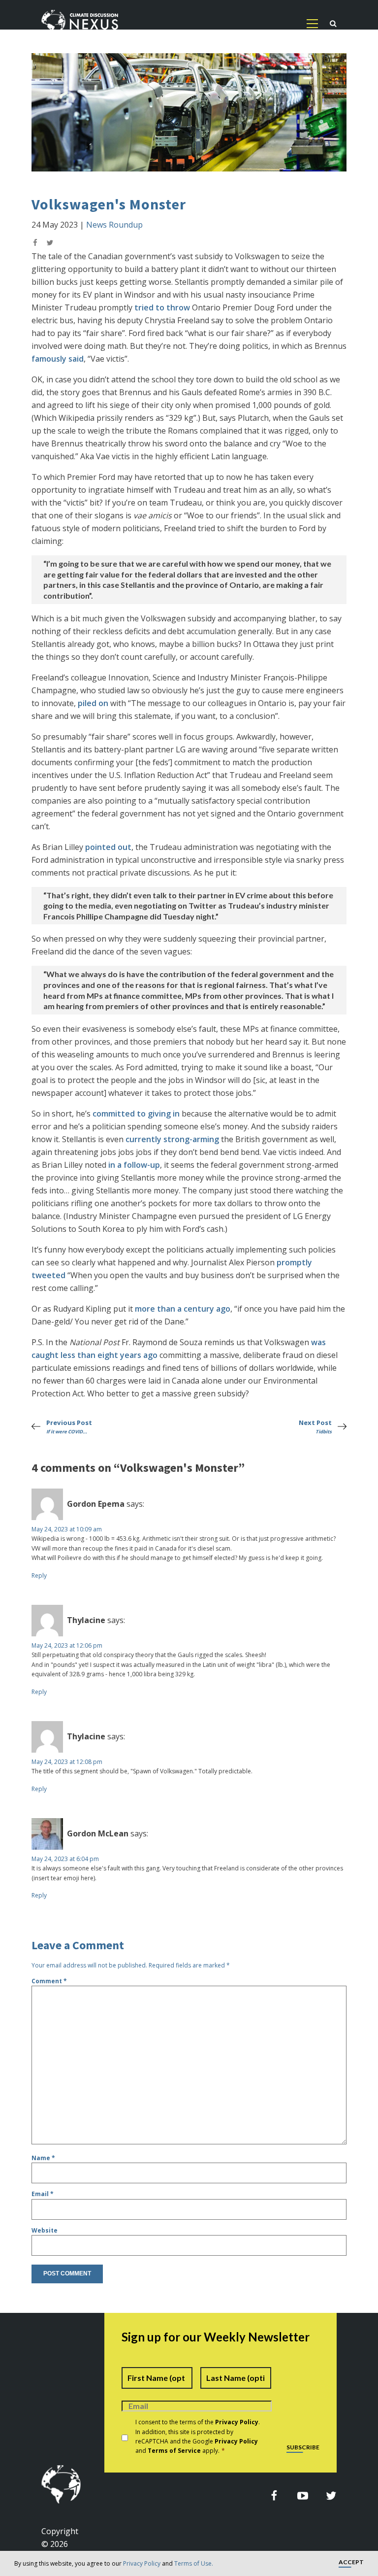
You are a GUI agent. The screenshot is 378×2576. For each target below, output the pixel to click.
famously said (58, 359)
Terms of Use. (194, 2563)
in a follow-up (134, 1165)
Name (43, 2158)
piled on (93, 703)
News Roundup (114, 225)
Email (43, 2194)
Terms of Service (174, 2451)
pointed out (108, 847)
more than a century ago (183, 1309)
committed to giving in (136, 1114)
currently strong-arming (172, 1139)
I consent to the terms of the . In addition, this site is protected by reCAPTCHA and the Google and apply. (198, 2436)
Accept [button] (351, 2562)
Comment (49, 1981)
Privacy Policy (142, 2563)
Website (45, 2230)
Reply (39, 1576)
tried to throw (162, 307)
